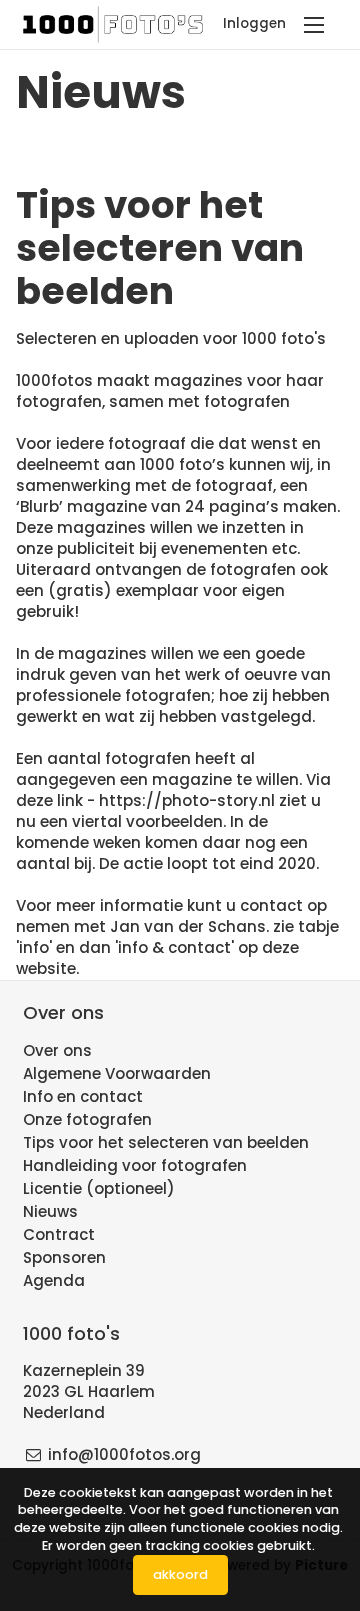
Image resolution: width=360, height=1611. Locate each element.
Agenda (54, 1280)
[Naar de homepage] (115, 24)
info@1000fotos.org (124, 1454)
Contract (59, 1234)
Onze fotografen (87, 1119)
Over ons (57, 1050)
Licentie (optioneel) (99, 1188)
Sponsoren (64, 1257)
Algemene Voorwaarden (117, 1073)
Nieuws (50, 1211)
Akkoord (180, 1574)
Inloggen (254, 23)
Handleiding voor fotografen (135, 1165)
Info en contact (83, 1096)
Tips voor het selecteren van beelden (166, 1142)
